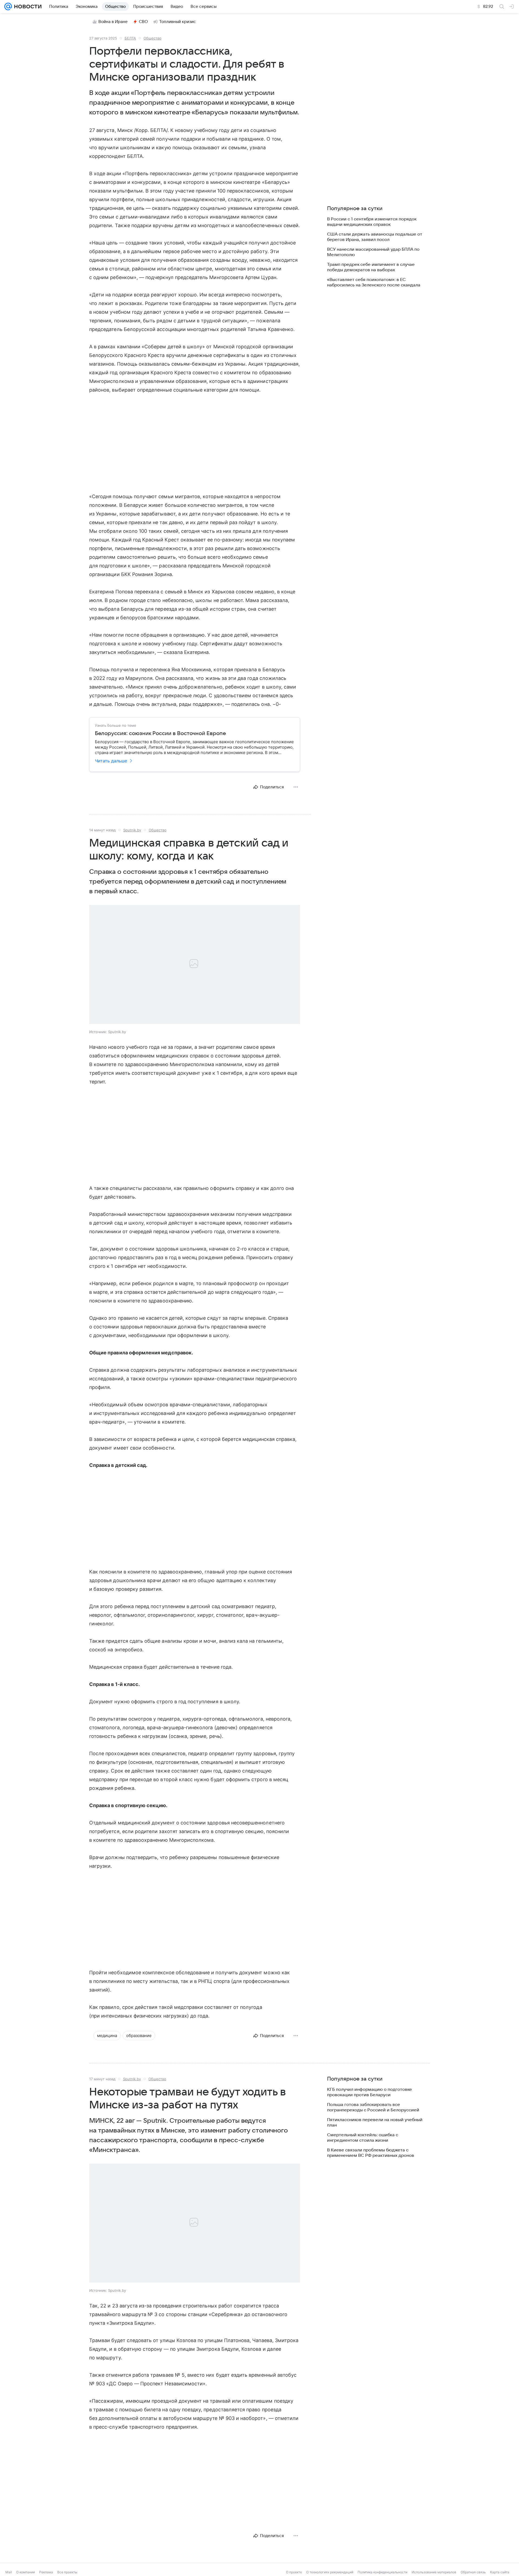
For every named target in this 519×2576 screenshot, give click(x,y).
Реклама (46, 2572)
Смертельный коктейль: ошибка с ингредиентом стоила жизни (363, 2138)
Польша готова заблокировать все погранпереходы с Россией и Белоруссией (373, 2107)
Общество (152, 38)
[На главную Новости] (27, 6)
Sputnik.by (132, 830)
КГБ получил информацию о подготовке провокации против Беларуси (370, 2092)
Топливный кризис (178, 22)
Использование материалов (434, 2572)
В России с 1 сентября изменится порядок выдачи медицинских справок (372, 222)
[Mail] (8, 6)
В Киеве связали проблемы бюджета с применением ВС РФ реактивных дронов (371, 2153)
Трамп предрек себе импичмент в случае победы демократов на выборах (371, 267)
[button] (195, 965)
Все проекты (67, 2572)
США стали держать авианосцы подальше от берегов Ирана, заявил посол (375, 237)
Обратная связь (473, 2572)
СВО (143, 22)
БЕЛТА (130, 38)
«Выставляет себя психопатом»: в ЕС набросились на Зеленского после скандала (374, 282)
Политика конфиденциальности (382, 2572)
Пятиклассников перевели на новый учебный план (375, 2122)
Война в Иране (113, 22)
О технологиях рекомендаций (330, 2572)
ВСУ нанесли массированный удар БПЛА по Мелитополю (373, 252)
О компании (26, 2572)
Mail (9, 2572)
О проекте (294, 2572)
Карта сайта (500, 2572)
